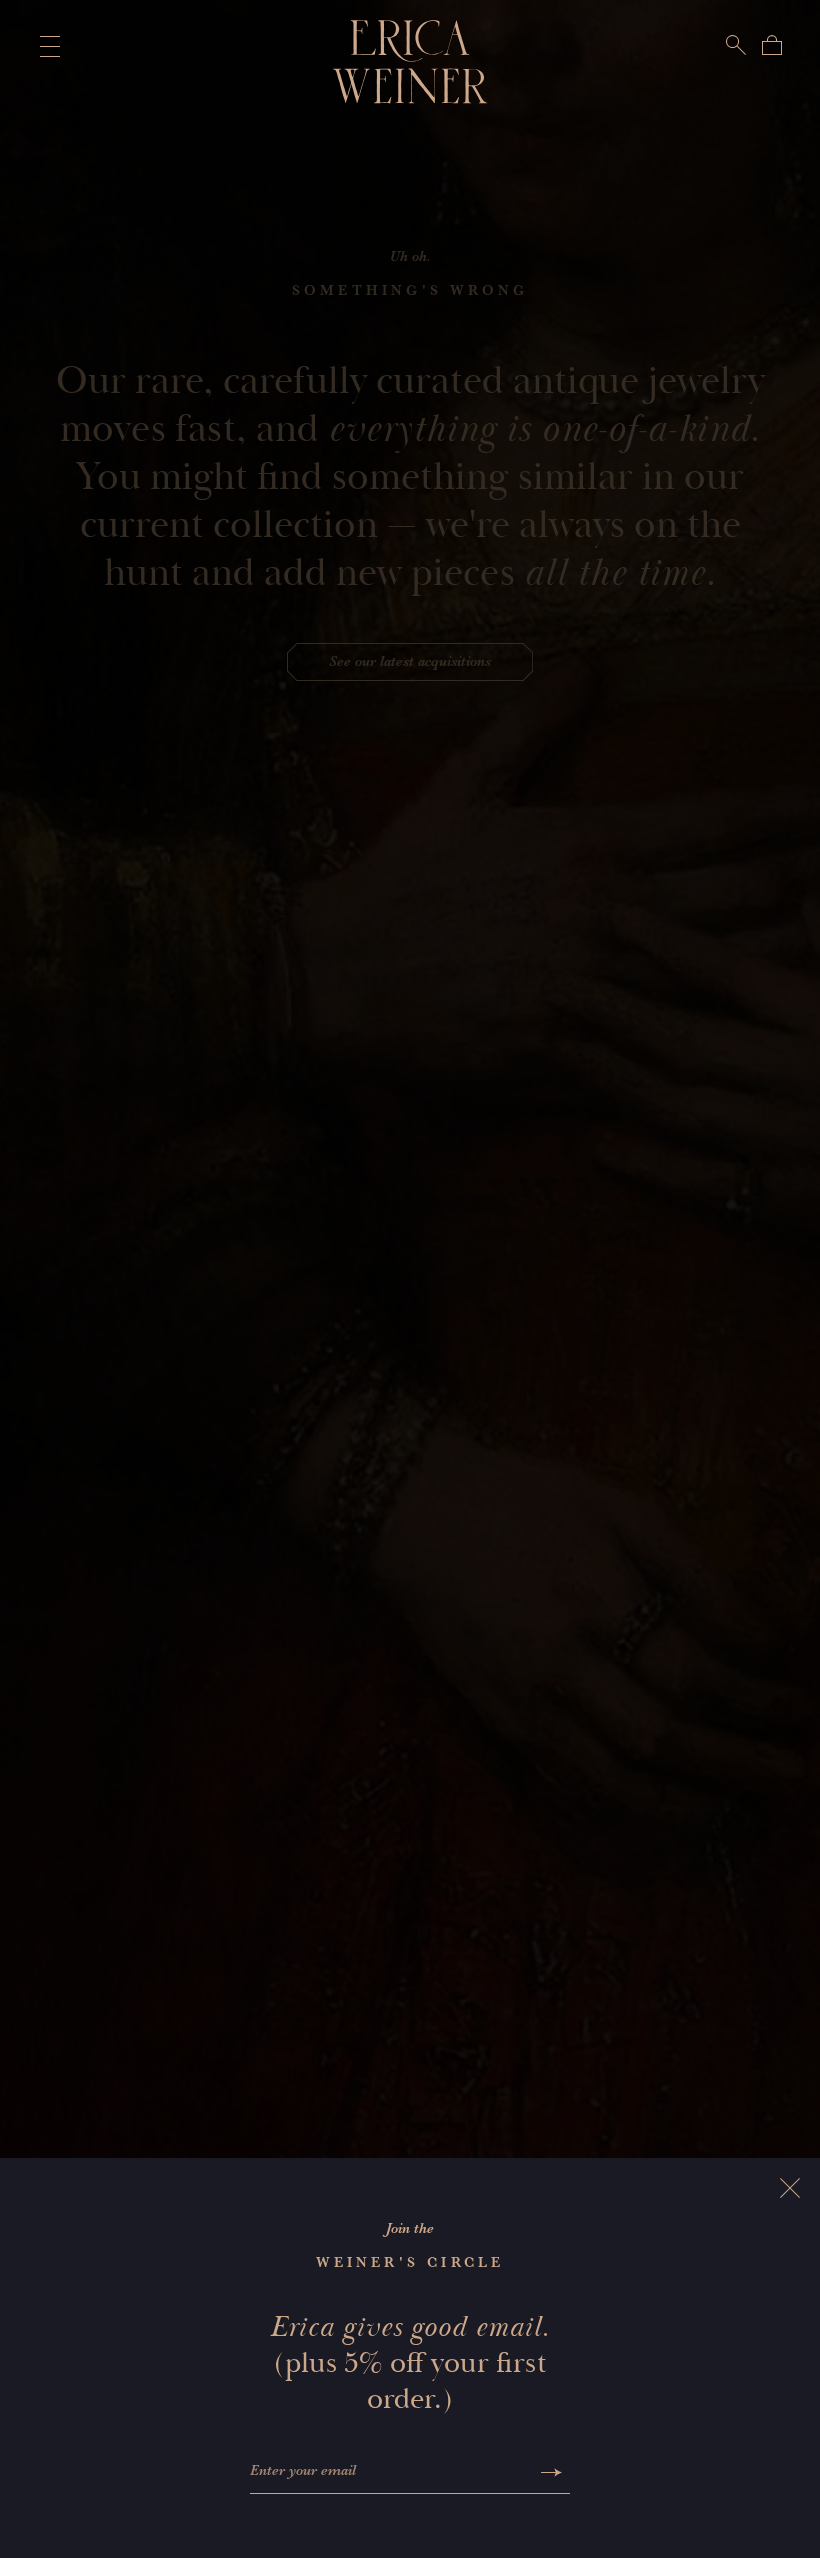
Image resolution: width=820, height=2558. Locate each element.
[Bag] (772, 45)
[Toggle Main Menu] (46, 46)
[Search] (736, 45)
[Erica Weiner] (410, 62)
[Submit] (551, 2472)
